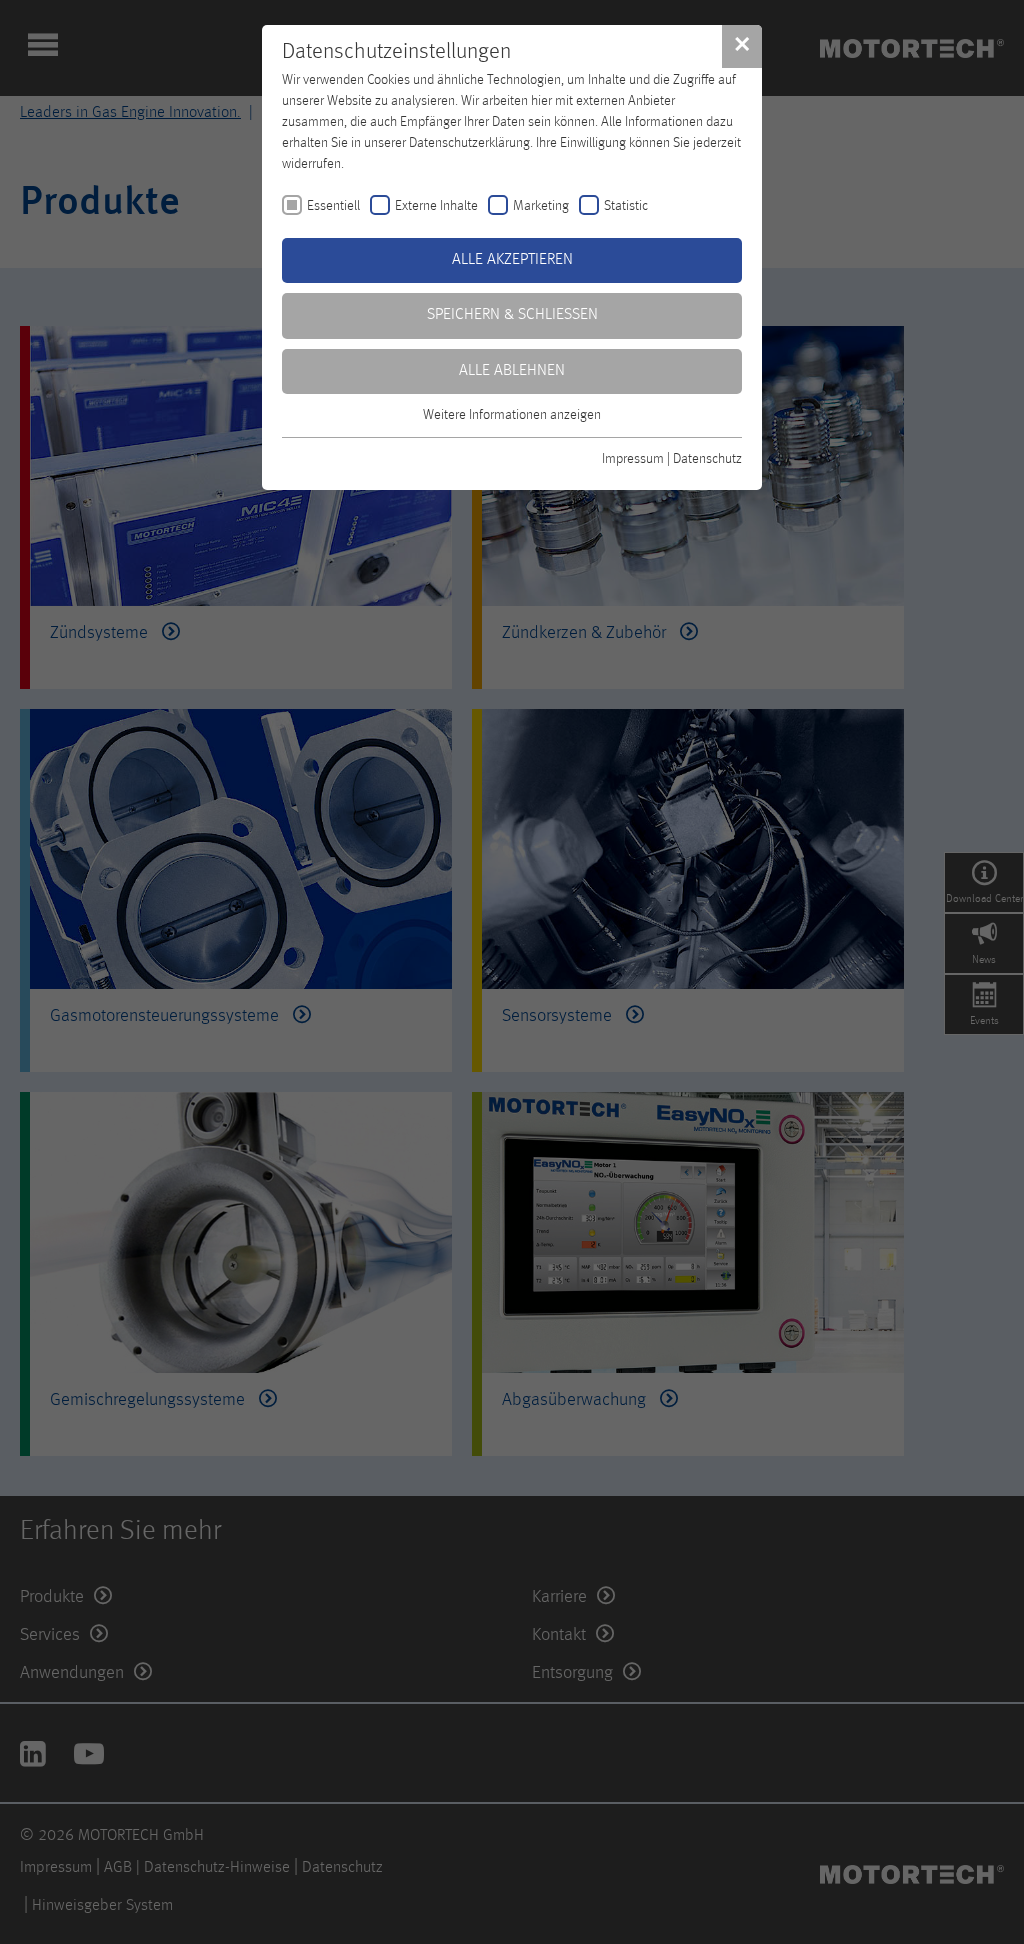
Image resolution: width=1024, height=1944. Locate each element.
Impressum (633, 459)
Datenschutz (707, 459)
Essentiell (333, 206)
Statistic (626, 206)
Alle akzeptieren (512, 260)
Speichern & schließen (512, 315)
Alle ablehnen (512, 371)
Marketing (541, 206)
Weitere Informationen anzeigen (512, 415)
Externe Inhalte (436, 206)
